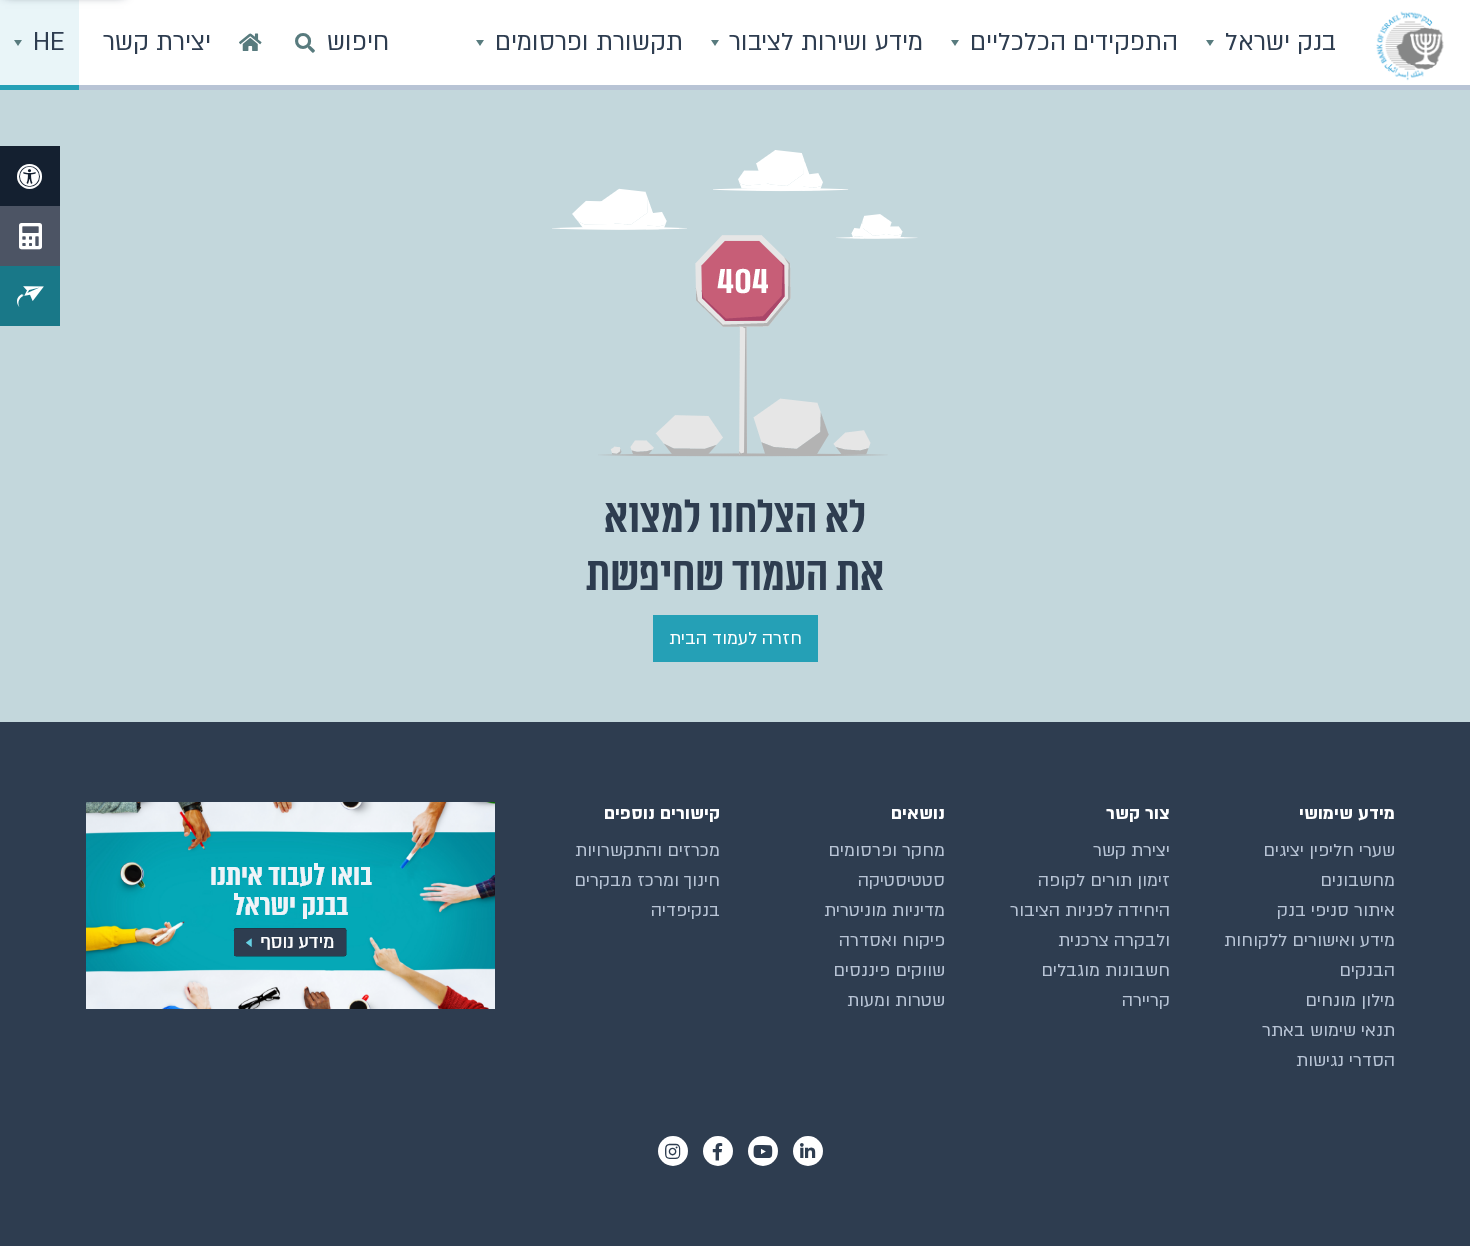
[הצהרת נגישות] (30, 176)
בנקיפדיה (685, 910)
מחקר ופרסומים (886, 850)
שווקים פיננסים (889, 970)
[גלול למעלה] (1415, 1191)
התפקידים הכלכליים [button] (1070, 42)
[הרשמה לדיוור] (30, 296)
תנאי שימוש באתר (1328, 1030)
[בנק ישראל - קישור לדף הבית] (1410, 45)
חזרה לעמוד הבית (735, 638)
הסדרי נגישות (1345, 1060)
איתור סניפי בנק (1336, 910)
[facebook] (718, 1151)
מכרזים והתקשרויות (647, 850)
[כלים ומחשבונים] (30, 236)
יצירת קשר (1131, 850)
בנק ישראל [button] (1277, 42)
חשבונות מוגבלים (1105, 970)
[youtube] (763, 1151)
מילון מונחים (1350, 1000)
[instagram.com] (673, 1151)
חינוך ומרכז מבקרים (647, 880)
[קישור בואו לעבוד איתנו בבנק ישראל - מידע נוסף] (285, 905)
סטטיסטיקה (901, 880)
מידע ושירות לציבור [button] (822, 42)
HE (45, 42)
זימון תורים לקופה (1104, 880)
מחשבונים (1357, 880)
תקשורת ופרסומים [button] (585, 42)
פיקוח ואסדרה (892, 940)
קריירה (1146, 1000)
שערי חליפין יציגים (1329, 850)
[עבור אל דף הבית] (250, 45)
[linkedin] (808, 1151)
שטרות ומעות (896, 1000)
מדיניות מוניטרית (884, 910)
